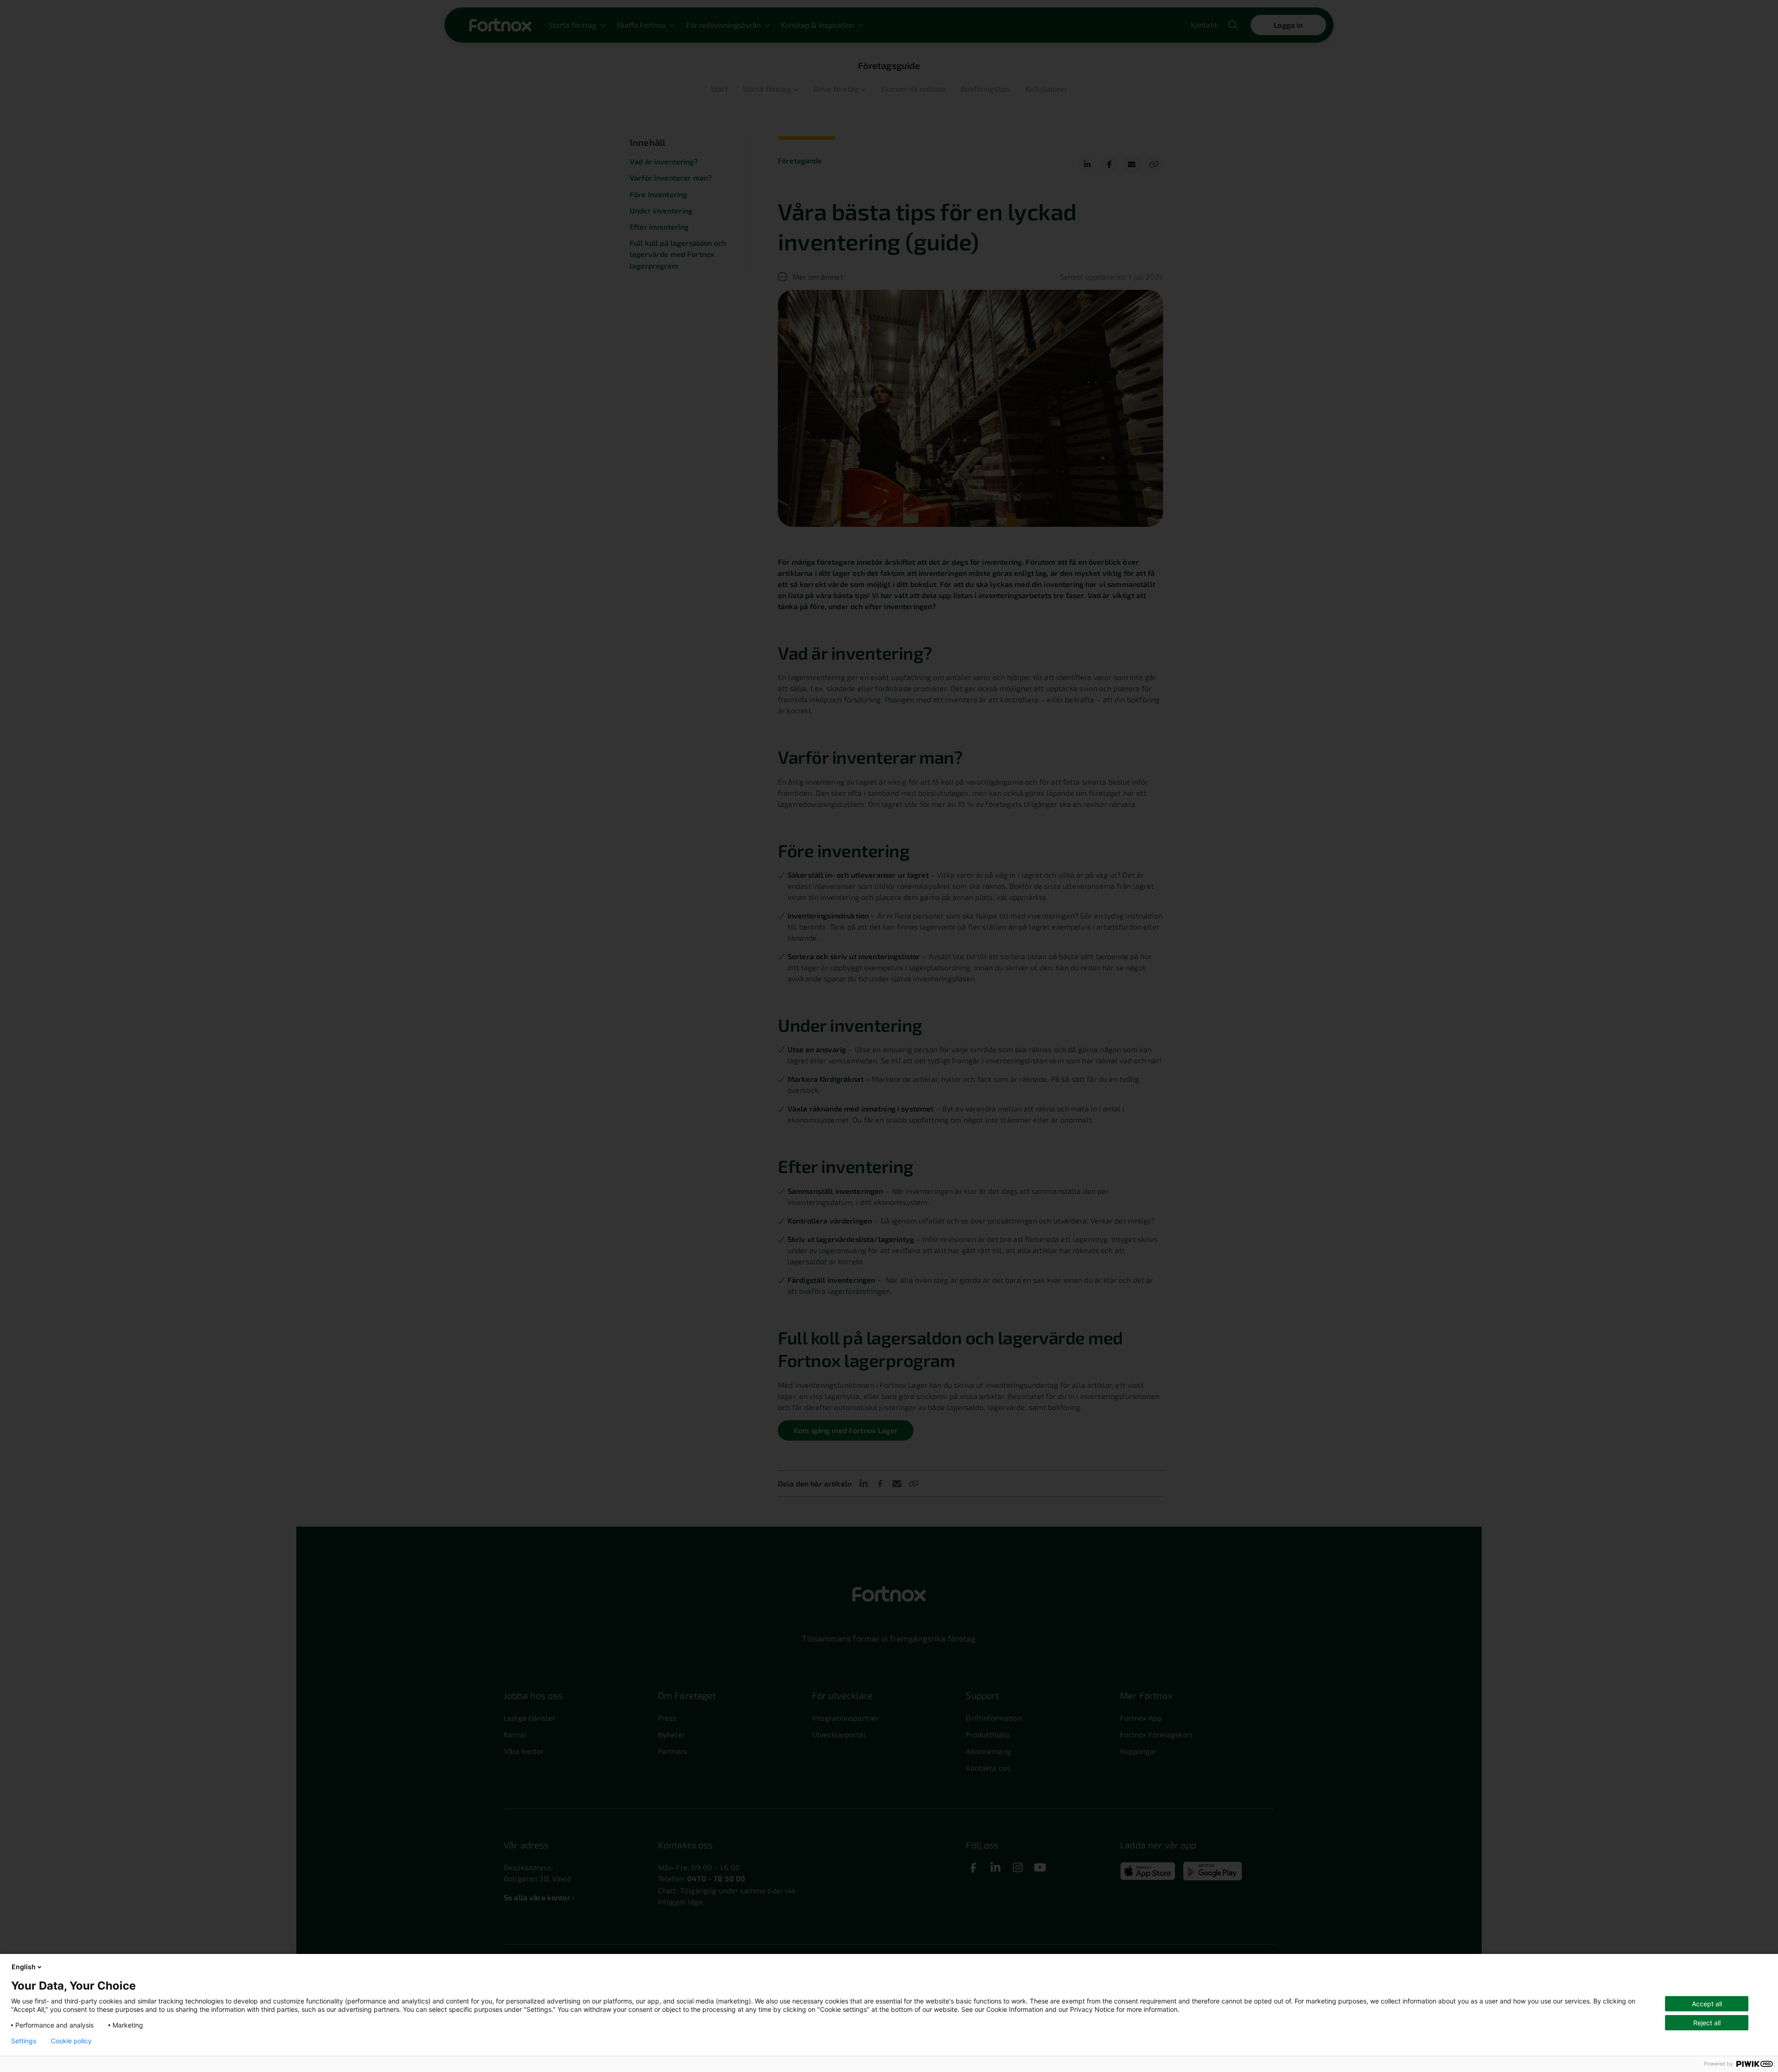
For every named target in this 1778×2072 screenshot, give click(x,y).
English (24, 1967)
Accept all (1707, 2004)
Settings (24, 2041)
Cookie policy (71, 2041)
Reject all (1707, 2023)
